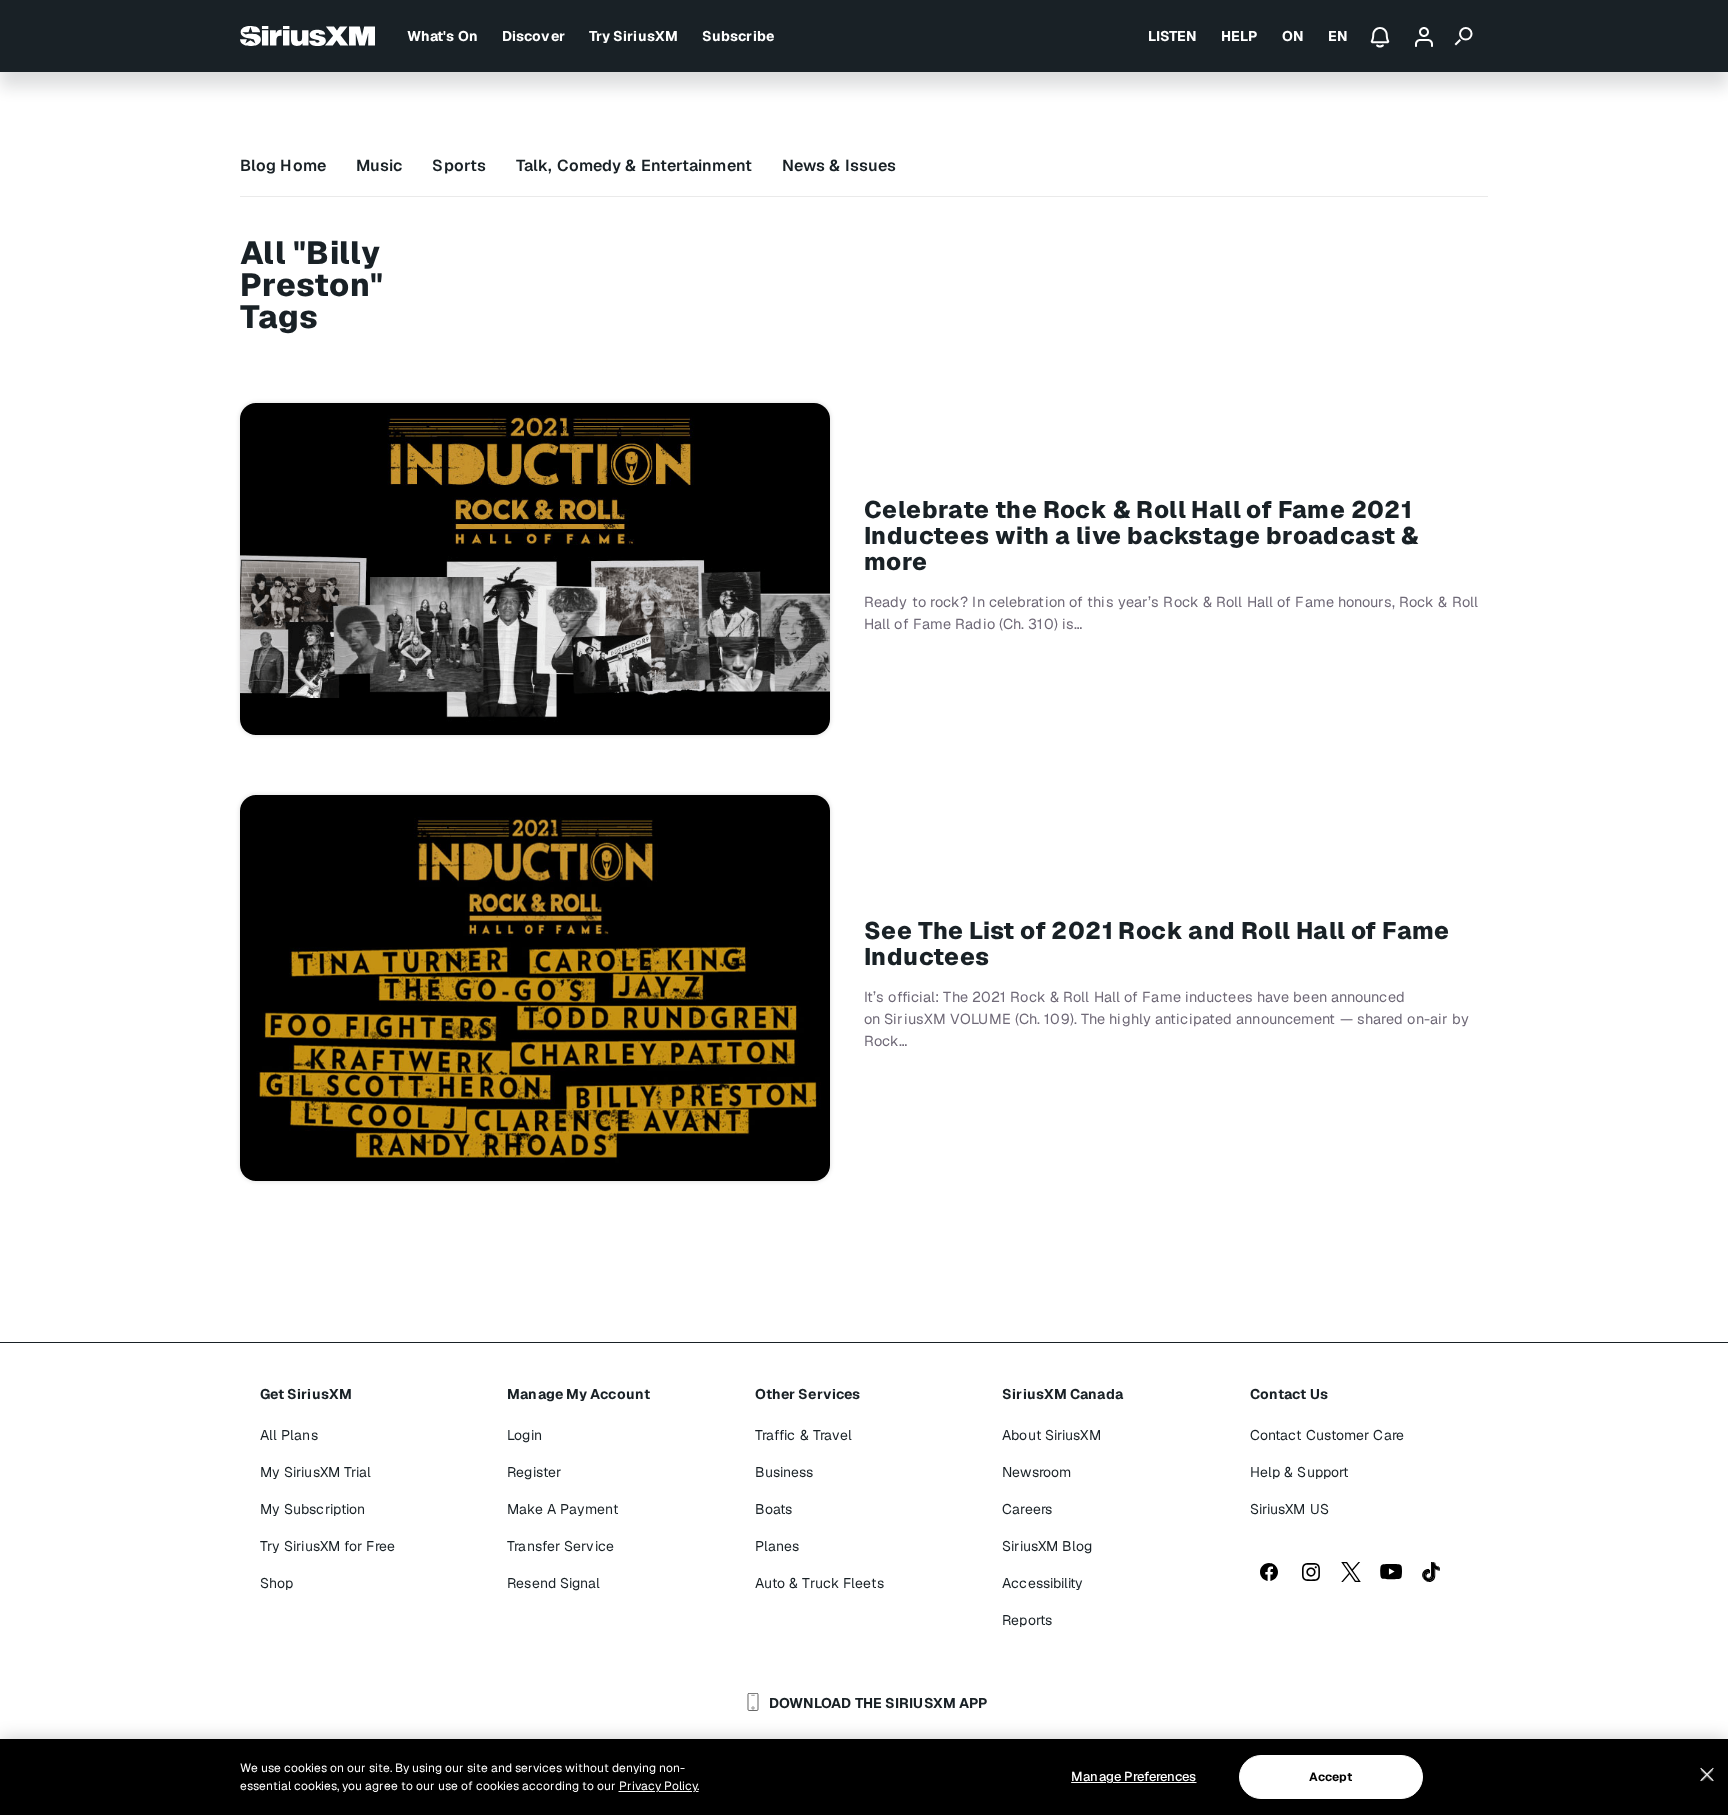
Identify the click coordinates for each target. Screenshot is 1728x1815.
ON (1293, 36)
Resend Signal (553, 1583)
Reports (1027, 1620)
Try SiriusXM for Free (327, 1546)
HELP (1239, 36)
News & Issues (839, 165)
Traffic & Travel (804, 1435)
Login (524, 1435)
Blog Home (283, 165)
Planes (777, 1546)
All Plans (289, 1435)
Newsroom (1036, 1472)
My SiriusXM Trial (316, 1472)
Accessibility (1042, 1583)
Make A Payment (562, 1509)
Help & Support (1299, 1472)
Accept (1331, 1777)
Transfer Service (560, 1546)
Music (379, 165)
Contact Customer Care (1327, 1435)
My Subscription (313, 1509)
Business (784, 1472)
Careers (1027, 1509)
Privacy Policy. (659, 1786)
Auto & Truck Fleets (819, 1583)
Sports (459, 165)
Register (534, 1472)
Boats (774, 1509)
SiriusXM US (1289, 1509)
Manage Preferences (1133, 1776)
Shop (276, 1583)
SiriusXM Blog (1047, 1546)
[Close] (1707, 1775)
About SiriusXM (1051, 1435)
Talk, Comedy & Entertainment (634, 165)
